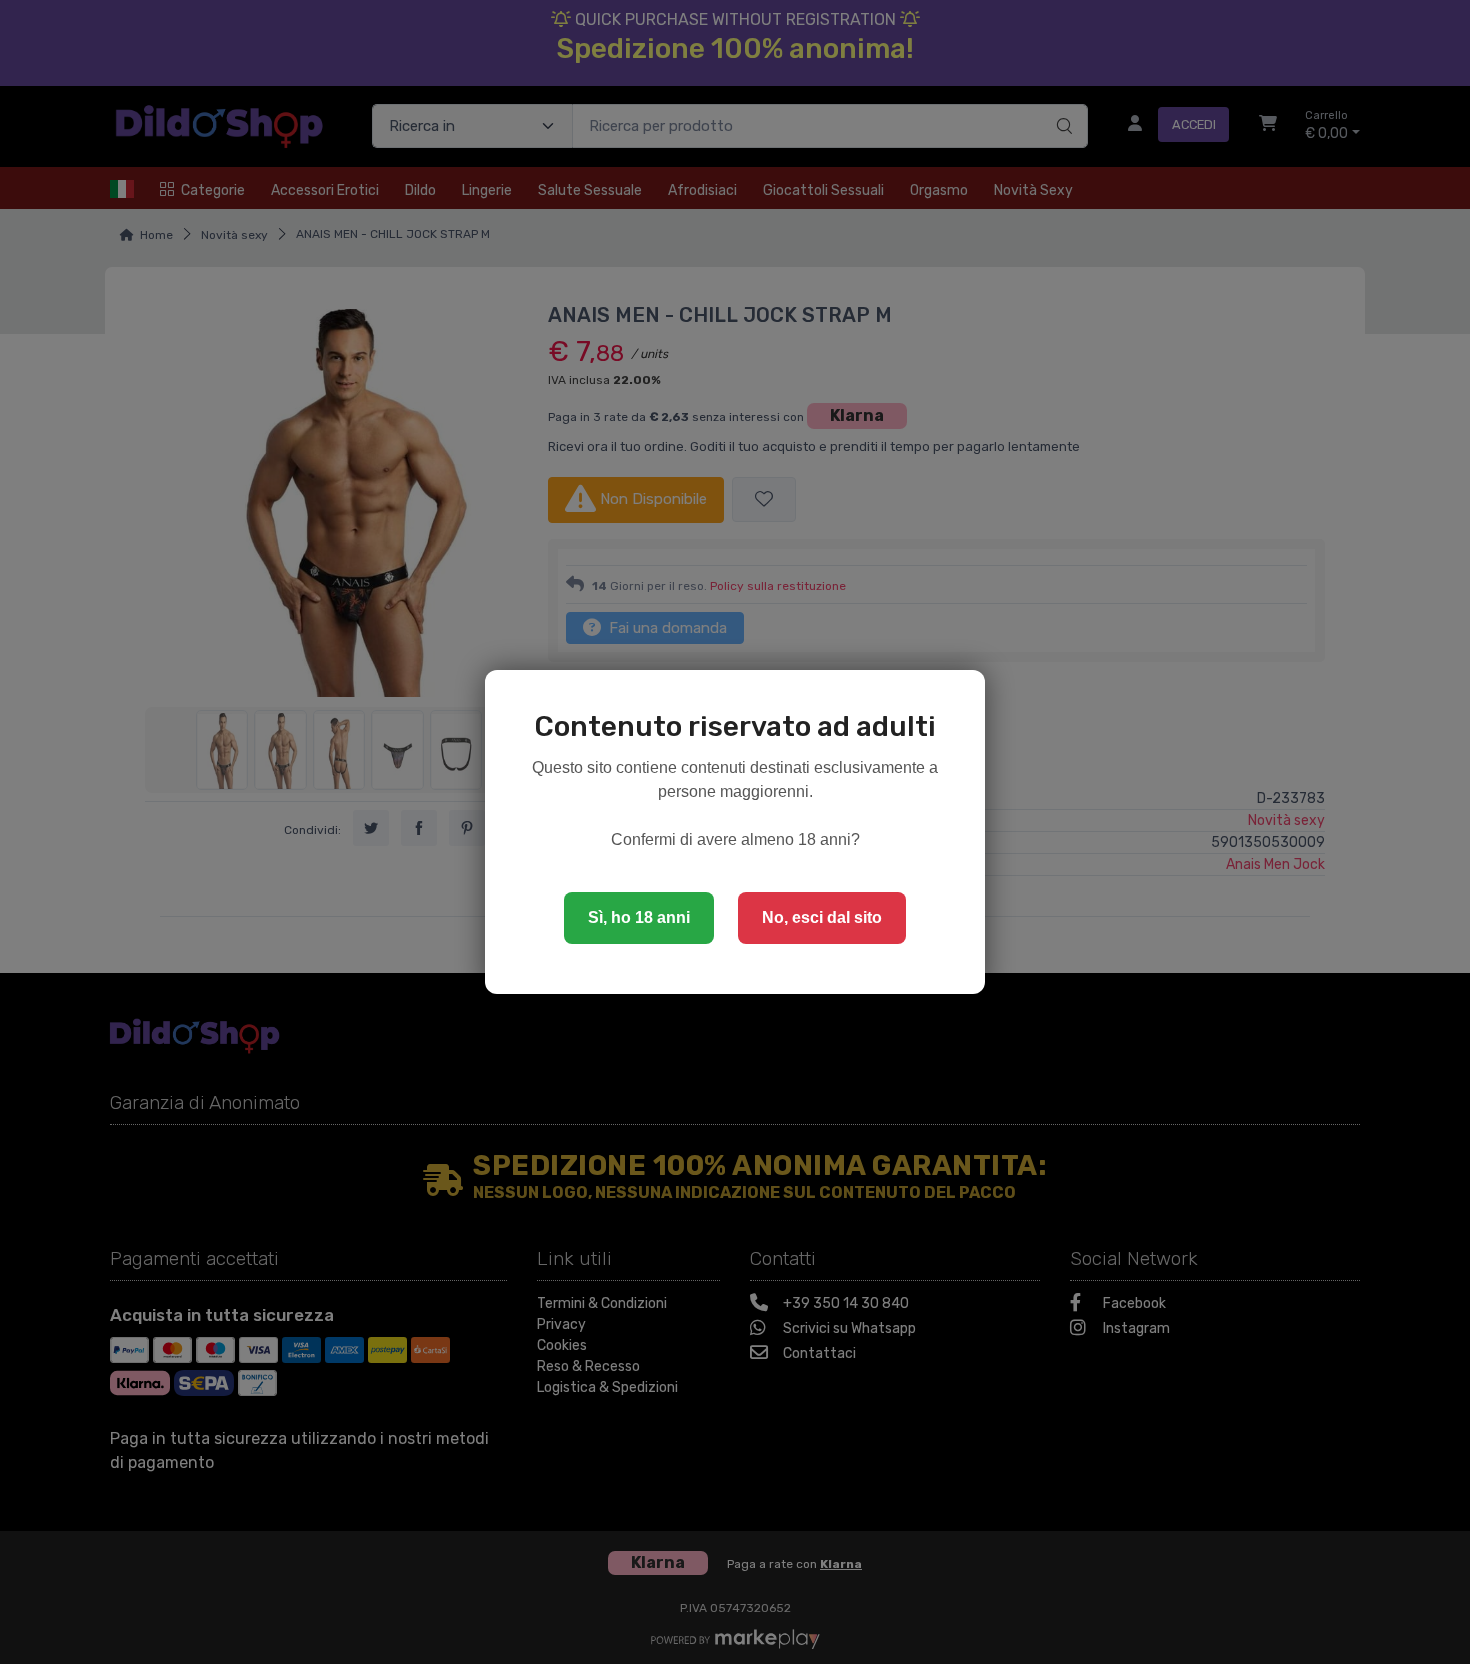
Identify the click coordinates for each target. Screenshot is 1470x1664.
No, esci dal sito (822, 917)
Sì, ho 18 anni (639, 917)
